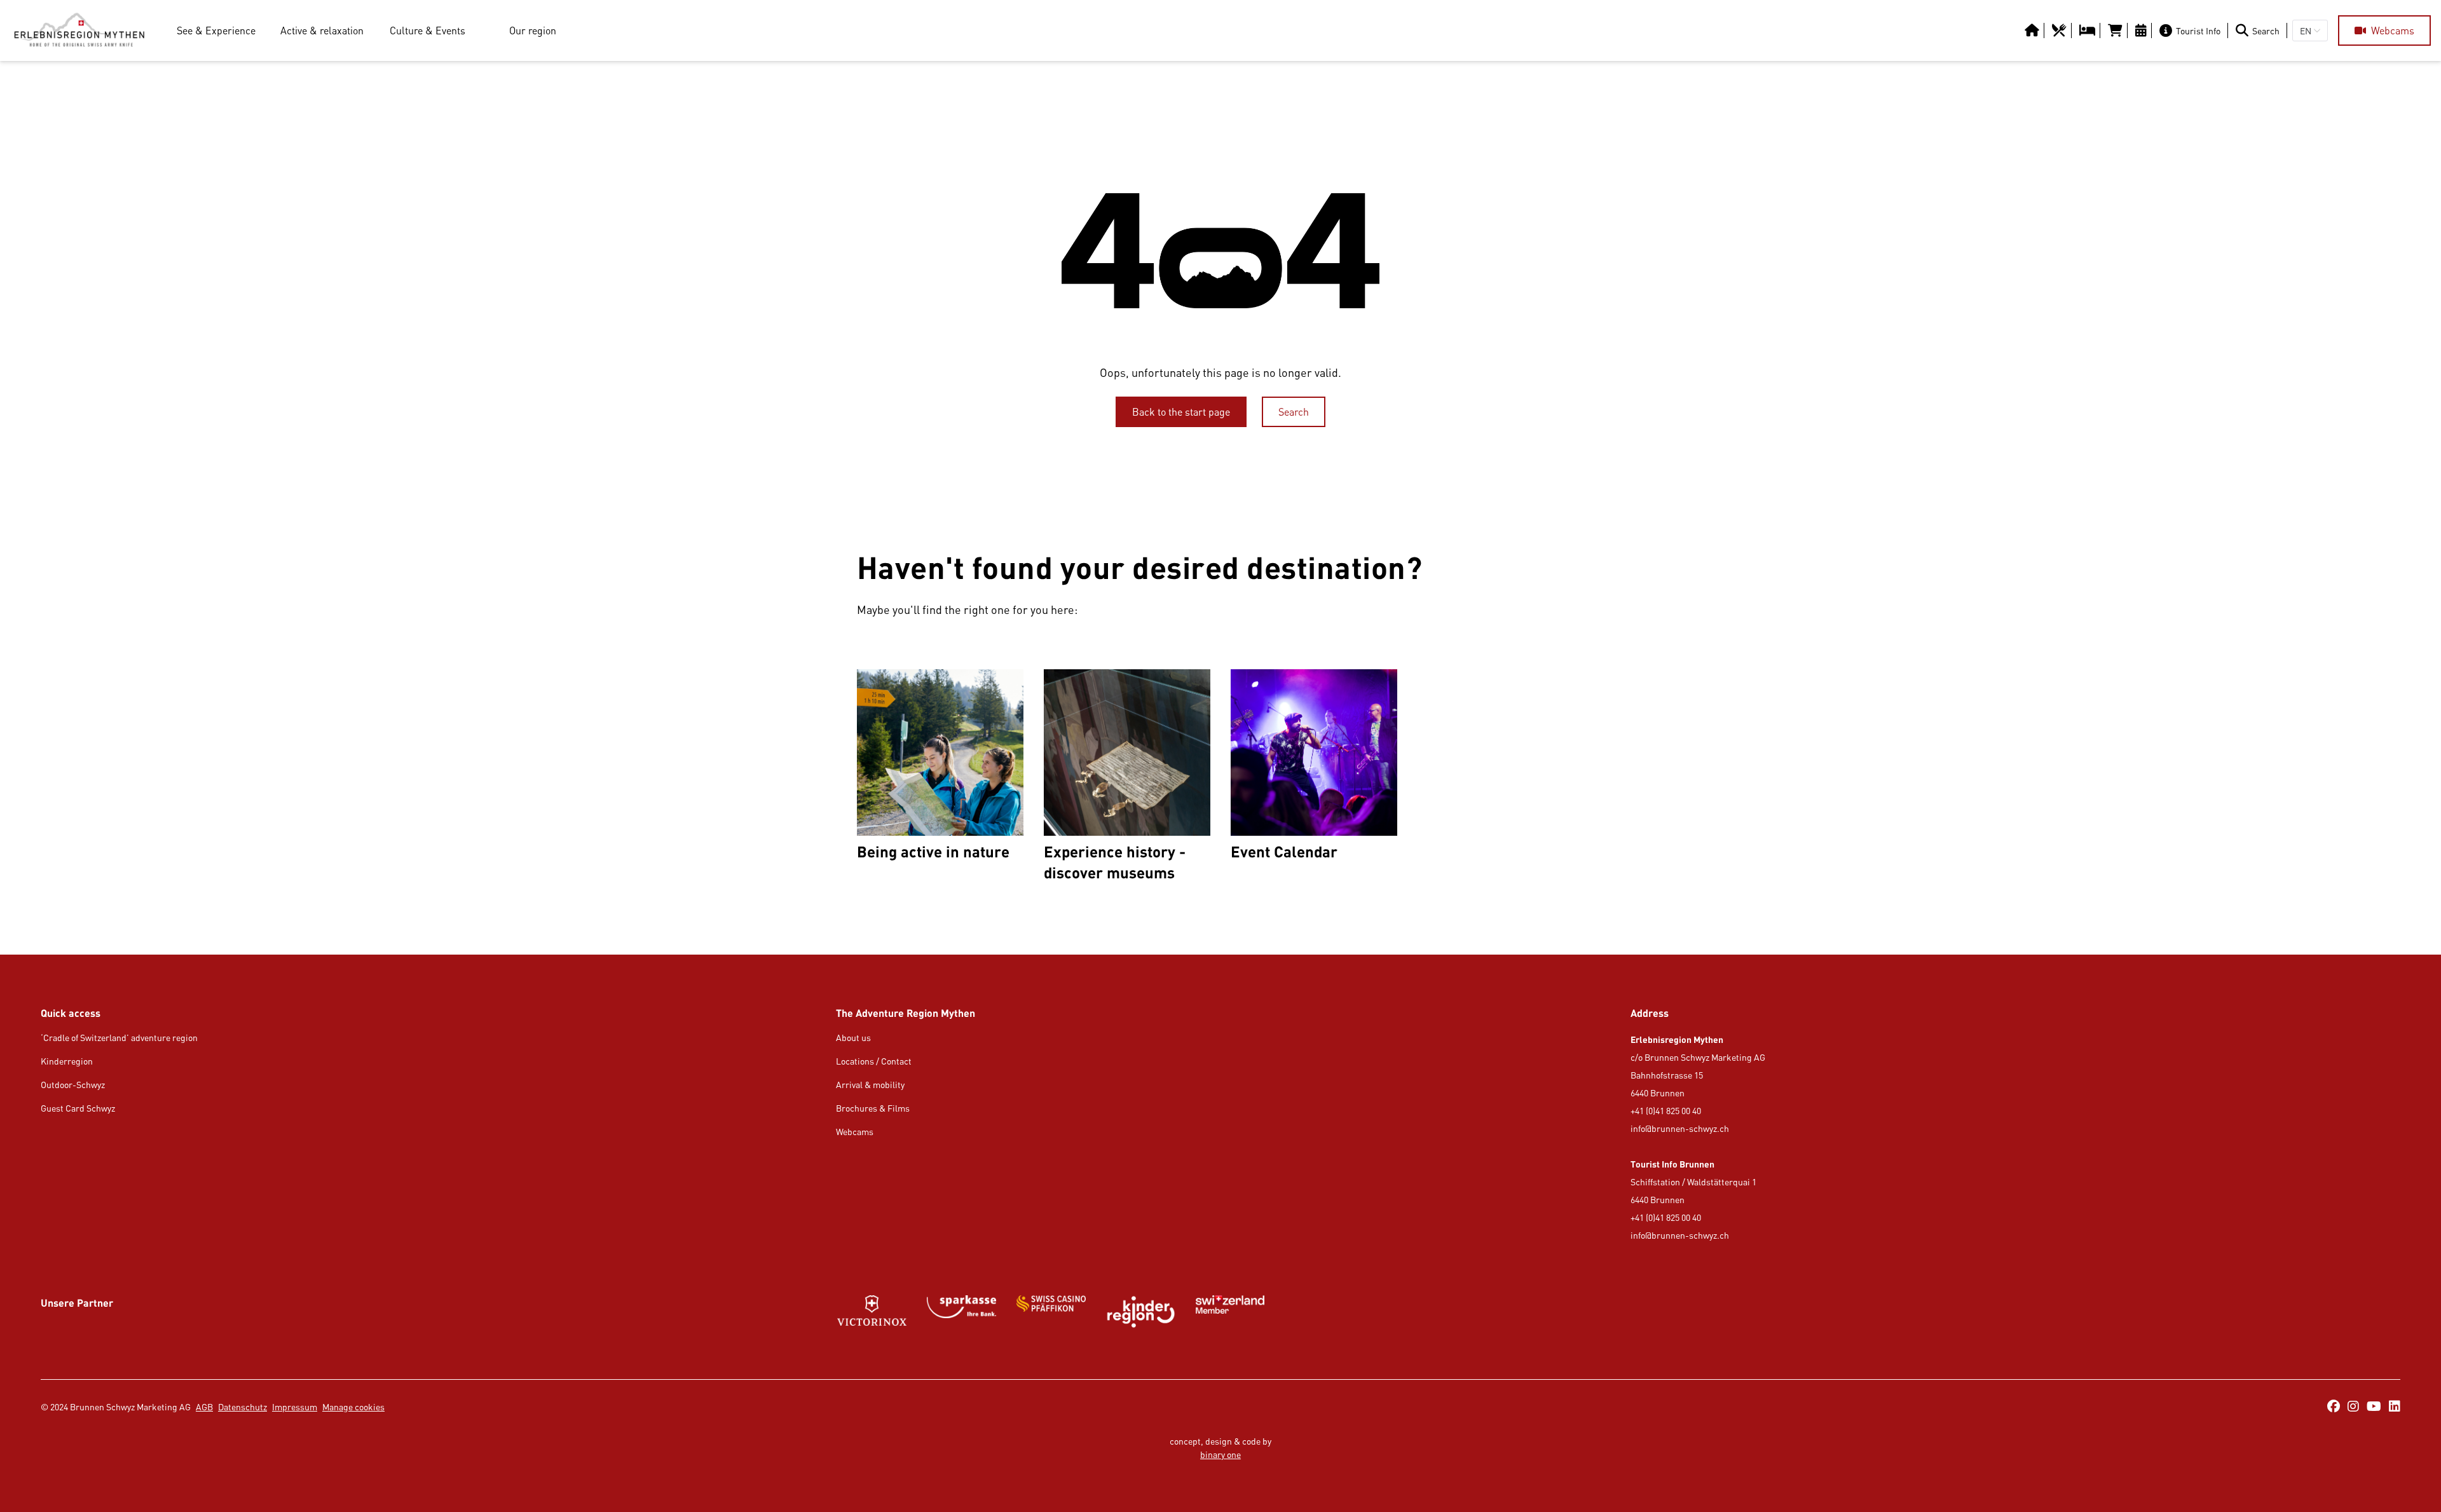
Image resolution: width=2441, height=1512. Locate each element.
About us (853, 1038)
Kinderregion (67, 1061)
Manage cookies (353, 1407)
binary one (1220, 1454)
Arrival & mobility (870, 1085)
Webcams (855, 1132)
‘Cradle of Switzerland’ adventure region (119, 1038)
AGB (204, 1407)
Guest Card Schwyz (78, 1108)
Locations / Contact (874, 1061)
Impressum (295, 1407)
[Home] (79, 31)
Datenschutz (243, 1407)
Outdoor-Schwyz (73, 1085)
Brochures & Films (873, 1108)
